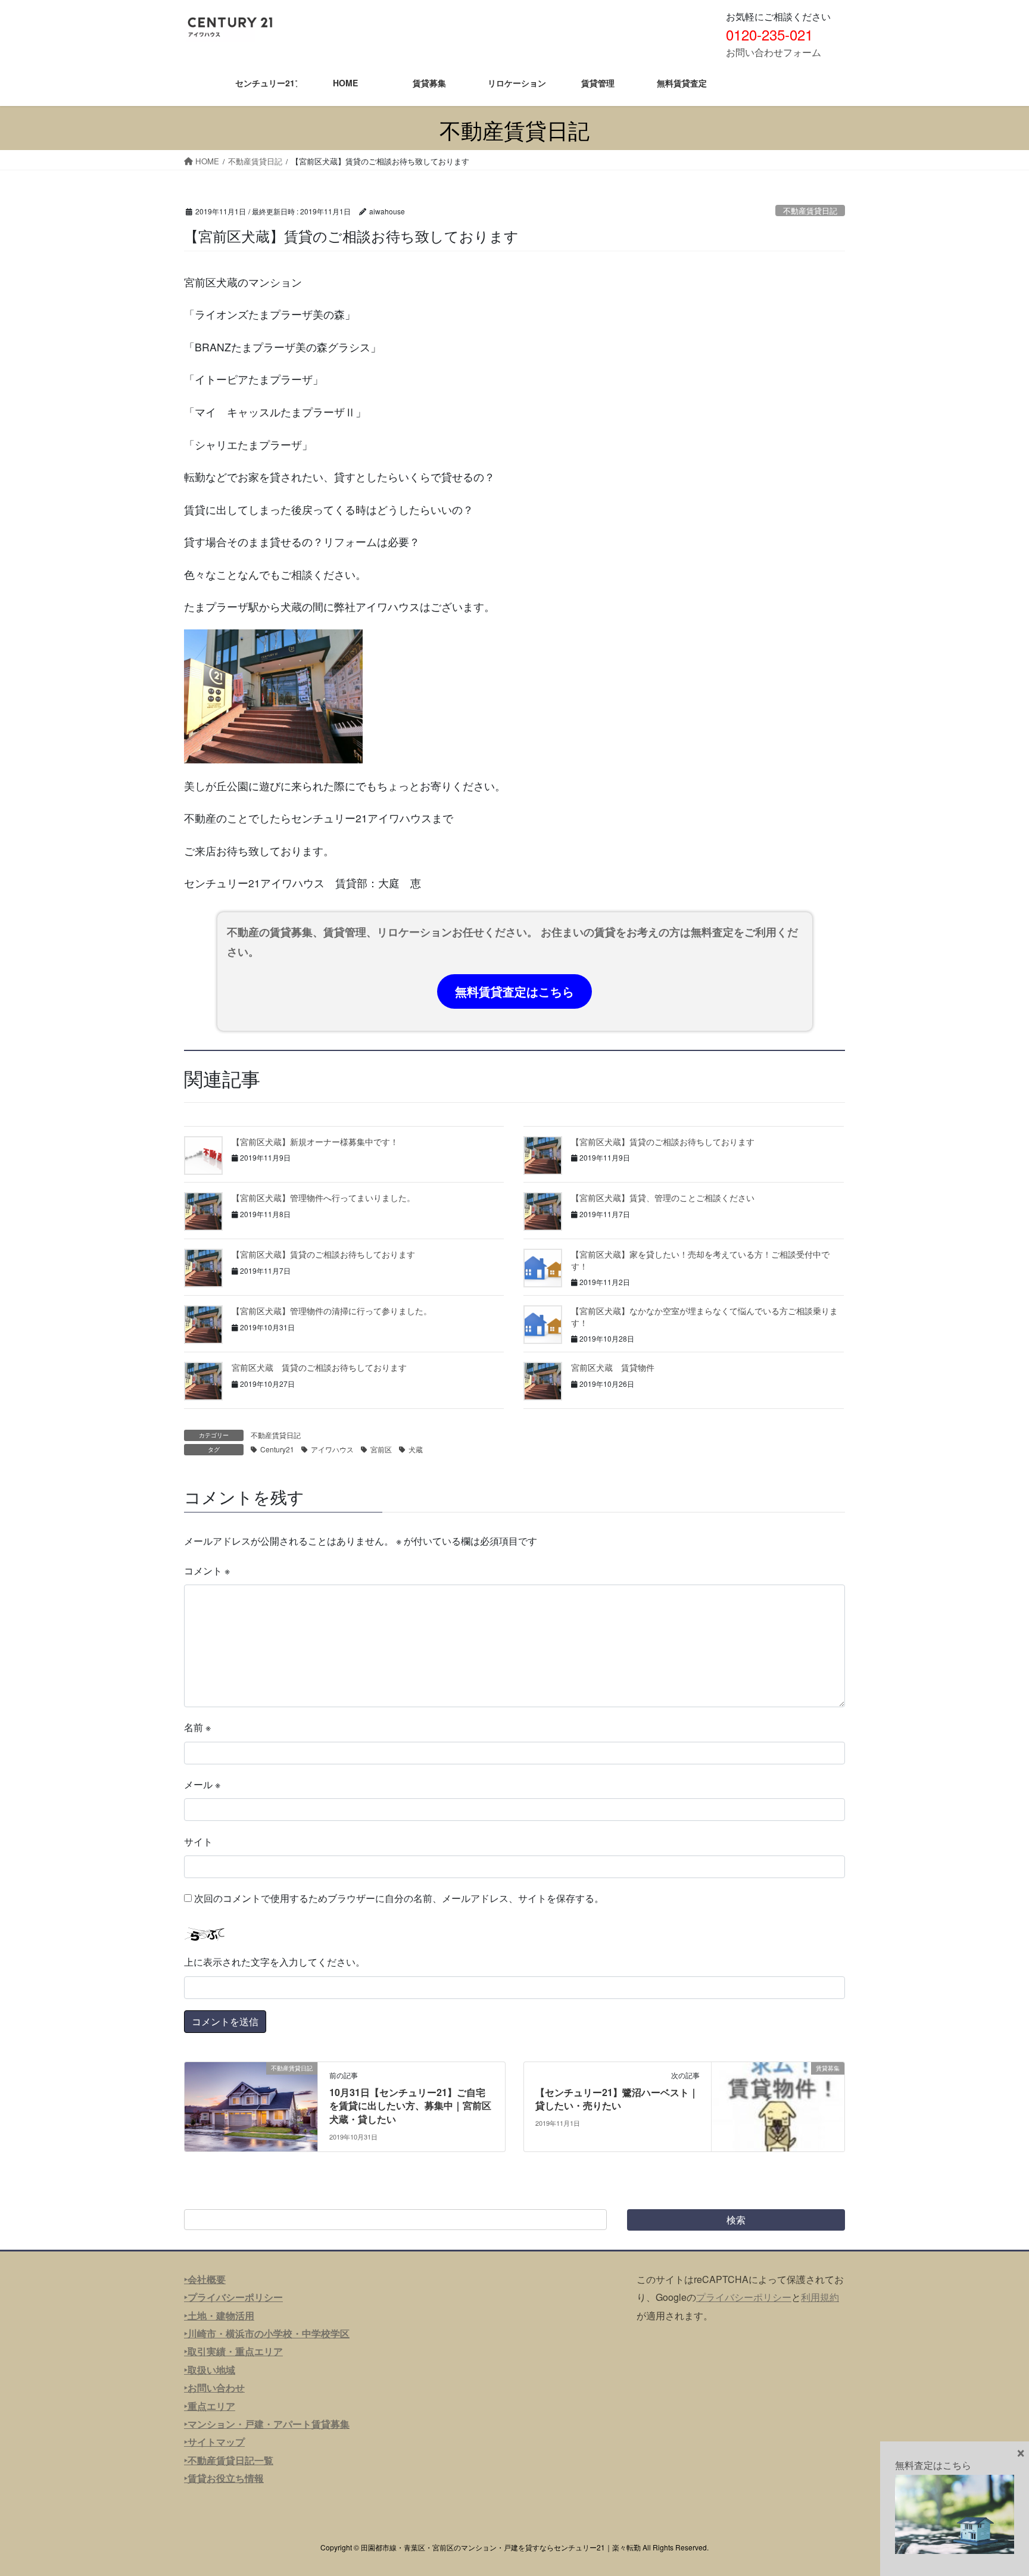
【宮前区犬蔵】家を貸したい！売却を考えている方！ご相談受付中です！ (700, 1260)
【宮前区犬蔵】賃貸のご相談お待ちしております (663, 1142)
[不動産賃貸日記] (251, 2105)
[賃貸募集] (778, 2105)
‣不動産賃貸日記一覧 (229, 2460)
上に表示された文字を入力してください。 (275, 1962)
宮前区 (381, 1449)
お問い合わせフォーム (774, 52)
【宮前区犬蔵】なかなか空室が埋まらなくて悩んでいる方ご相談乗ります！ (704, 1317)
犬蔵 (416, 1449)
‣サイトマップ (214, 2442)
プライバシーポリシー (744, 2297)
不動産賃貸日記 (810, 210)
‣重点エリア (210, 2406)
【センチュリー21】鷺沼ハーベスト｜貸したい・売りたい (617, 2099)
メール (202, 1784)
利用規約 (820, 2297)
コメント (207, 1571)
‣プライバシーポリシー (233, 2297)
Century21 (277, 1449)
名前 (197, 1727)
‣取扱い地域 (210, 2370)
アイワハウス (332, 1449)
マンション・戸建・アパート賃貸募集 (269, 2424)
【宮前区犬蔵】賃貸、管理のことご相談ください (663, 1197)
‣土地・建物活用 (219, 2315)
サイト (198, 1841)
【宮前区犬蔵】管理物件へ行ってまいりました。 (323, 1197)
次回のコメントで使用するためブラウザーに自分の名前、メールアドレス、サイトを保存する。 (399, 1898)
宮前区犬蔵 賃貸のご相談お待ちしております (319, 1367)
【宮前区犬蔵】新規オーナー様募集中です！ (315, 1142)
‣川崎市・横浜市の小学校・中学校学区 (267, 2333)
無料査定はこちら (933, 2465)
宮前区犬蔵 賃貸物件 (613, 1367)
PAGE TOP (994, 2487)
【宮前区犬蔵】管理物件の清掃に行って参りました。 (332, 1311)
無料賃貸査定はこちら (514, 991)
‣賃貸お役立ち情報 (224, 2478)
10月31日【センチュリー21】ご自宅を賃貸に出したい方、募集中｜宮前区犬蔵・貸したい (410, 2106)
